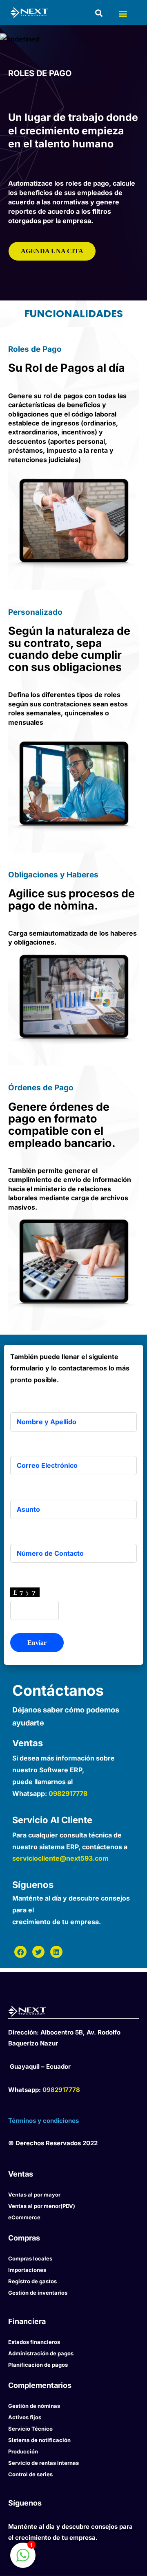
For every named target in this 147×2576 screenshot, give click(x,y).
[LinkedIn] (56, 1952)
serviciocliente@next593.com (60, 1858)
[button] (123, 14)
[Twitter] (38, 1952)
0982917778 (68, 1793)
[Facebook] (20, 1952)
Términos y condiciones (43, 2121)
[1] (23, 2559)
